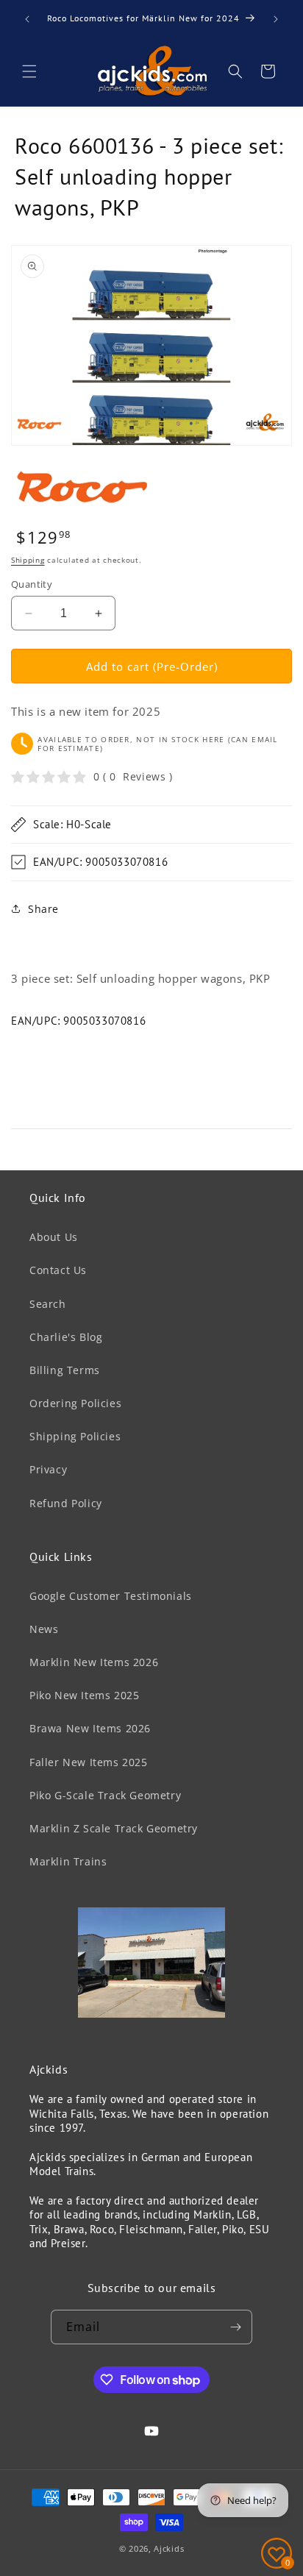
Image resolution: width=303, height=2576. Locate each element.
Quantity (32, 584)
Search (48, 1304)
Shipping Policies (75, 1436)
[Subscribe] (235, 2327)
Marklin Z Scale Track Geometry (114, 1828)
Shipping (28, 560)
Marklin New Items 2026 (94, 1662)
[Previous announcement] (27, 19)
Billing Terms (65, 1370)
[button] (29, 71)
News (44, 1629)
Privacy (48, 1469)
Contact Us (58, 1270)
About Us (54, 1237)
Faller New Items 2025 (89, 1762)
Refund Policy (66, 1503)
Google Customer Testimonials (111, 1596)
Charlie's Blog (66, 1337)
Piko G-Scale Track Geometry (105, 1795)
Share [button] (43, 909)
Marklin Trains (68, 1861)
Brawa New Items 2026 (90, 1728)
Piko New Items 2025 (84, 1695)
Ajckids (169, 2548)
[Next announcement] (276, 19)
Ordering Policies (75, 1403)
